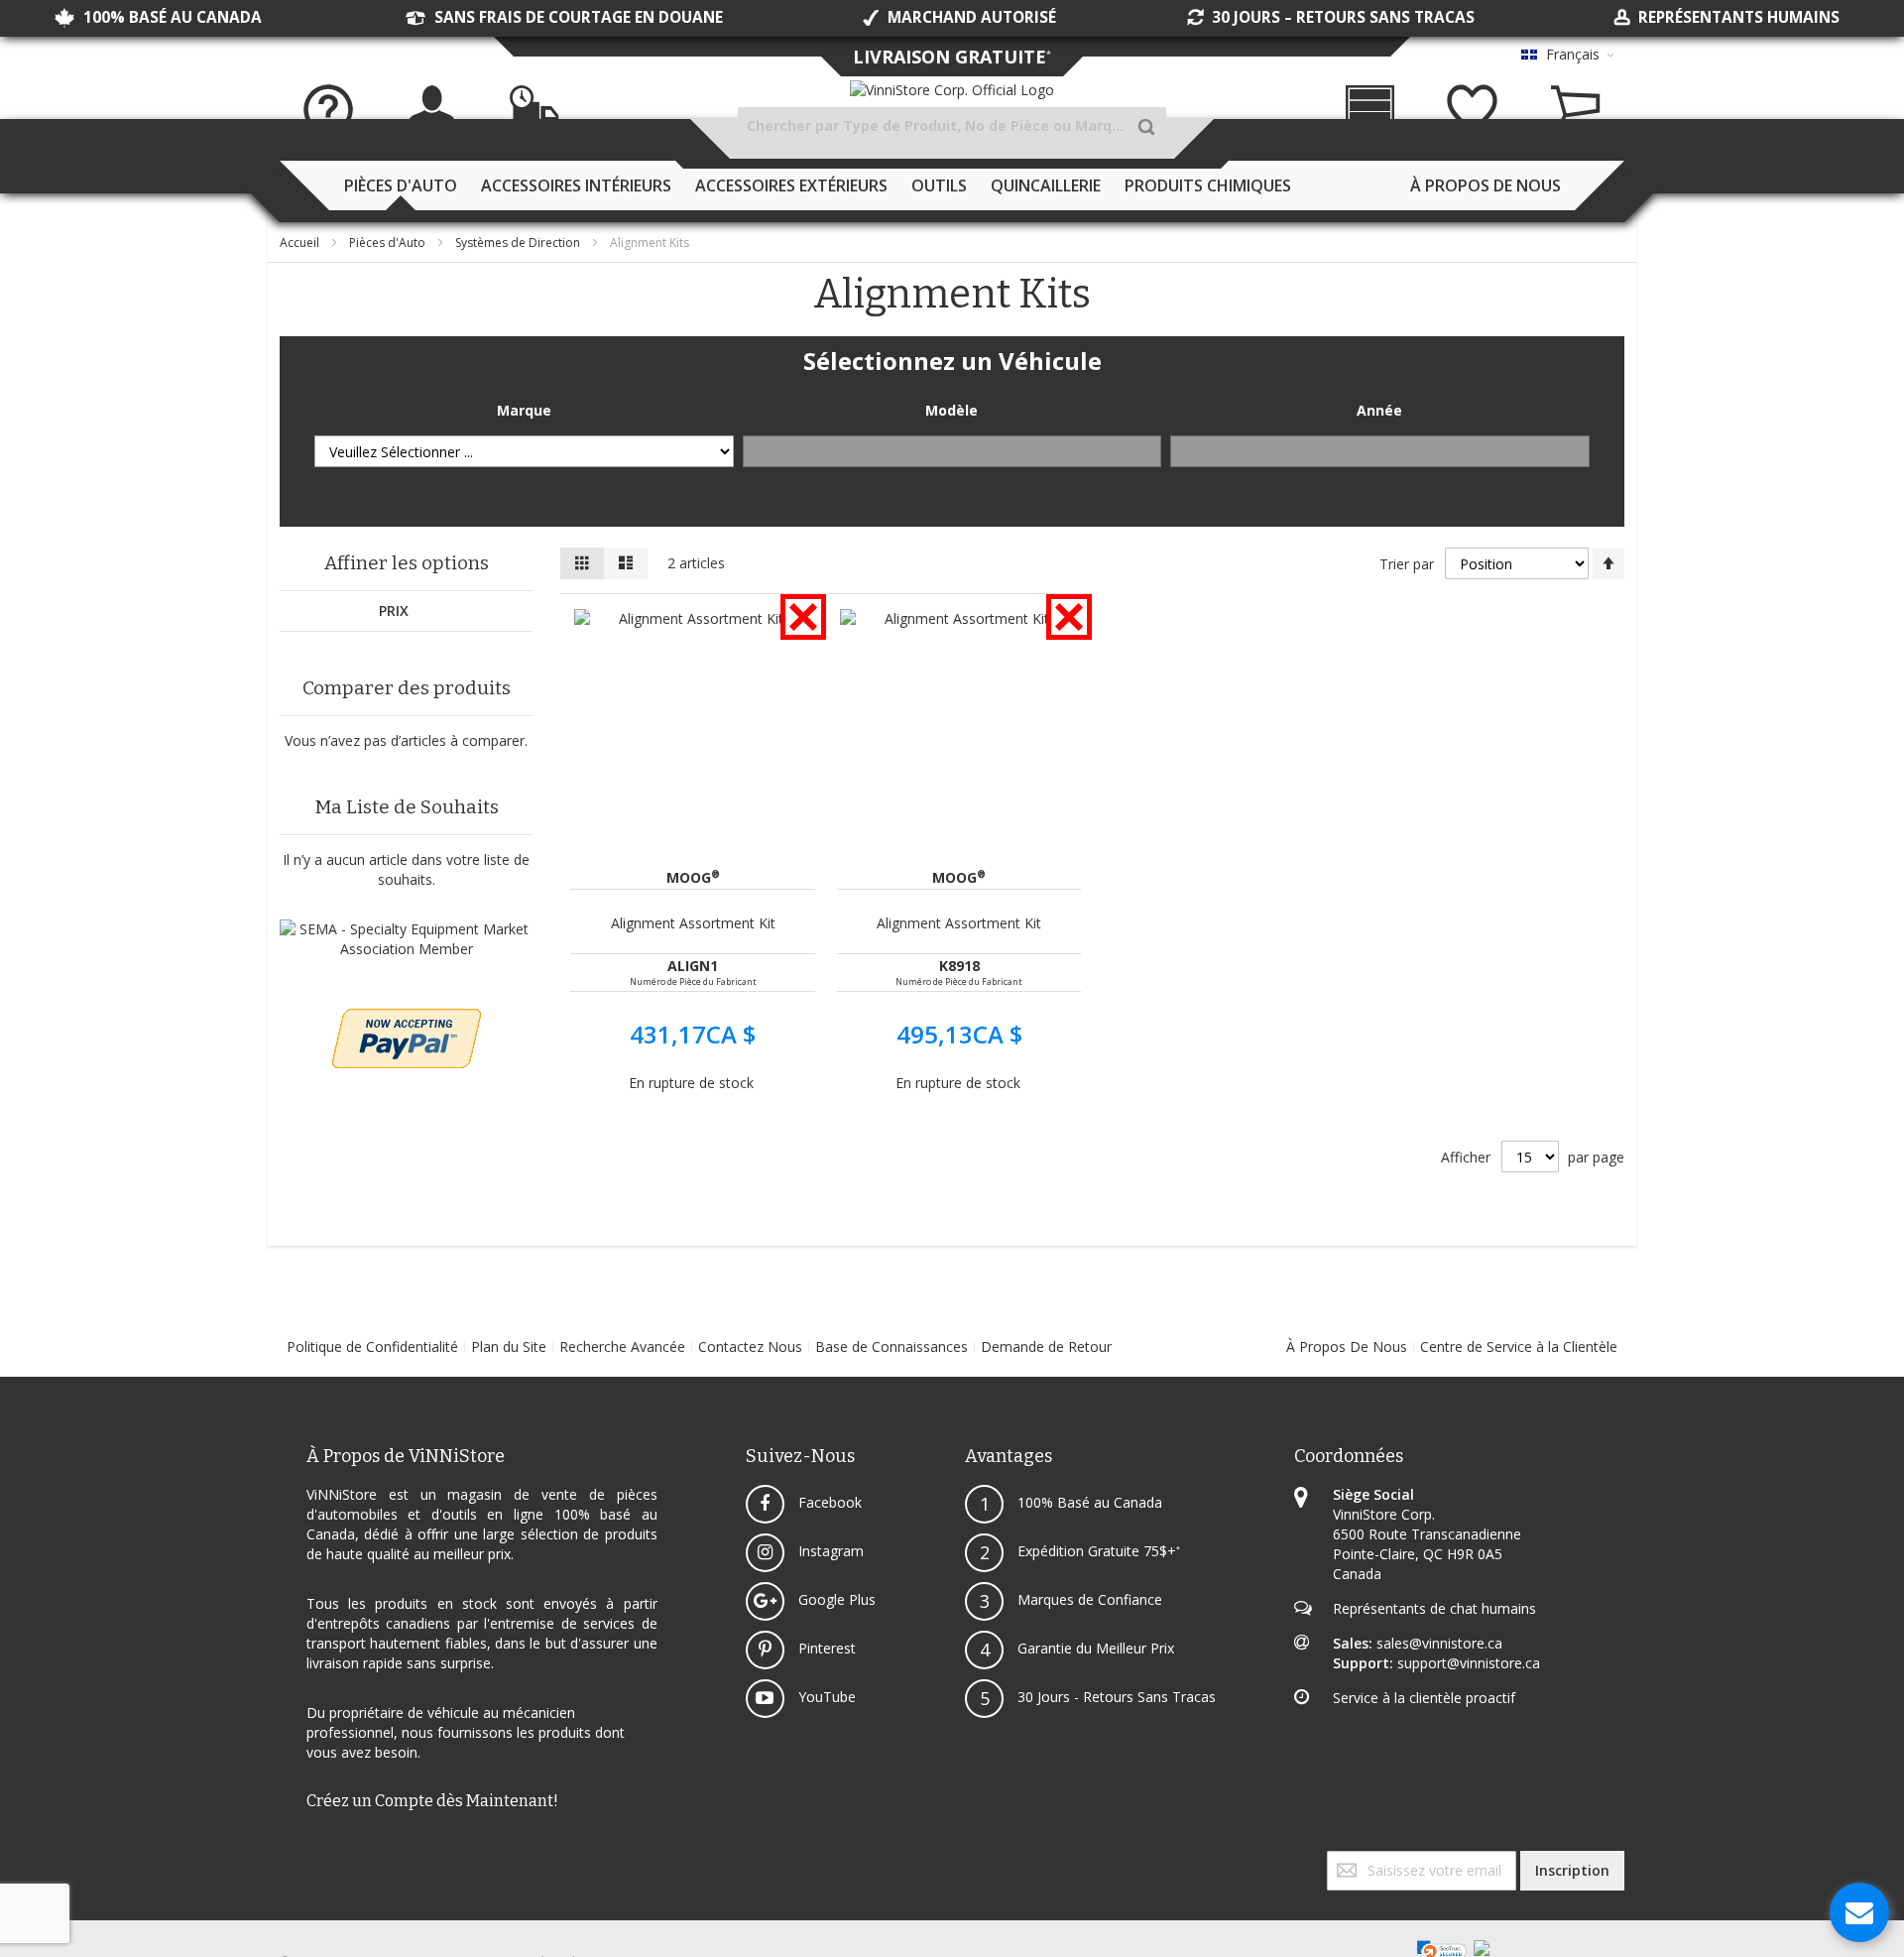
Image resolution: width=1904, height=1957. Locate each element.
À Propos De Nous (1347, 1346)
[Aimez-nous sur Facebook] (282, 1860)
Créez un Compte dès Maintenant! (432, 1801)
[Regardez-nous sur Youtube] (294, 1860)
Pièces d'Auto (389, 243)
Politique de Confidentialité (372, 1346)
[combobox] (952, 126)
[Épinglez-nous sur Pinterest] (297, 1860)
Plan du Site (509, 1346)
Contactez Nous (750, 1346)
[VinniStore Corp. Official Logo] (952, 90)
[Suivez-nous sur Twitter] (286, 1860)
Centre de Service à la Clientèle (1519, 1346)
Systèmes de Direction (519, 243)
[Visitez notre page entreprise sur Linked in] (301, 1860)
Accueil (301, 243)
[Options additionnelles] (407, 1018)
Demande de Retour (1046, 1346)
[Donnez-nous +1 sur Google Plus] (290, 1860)
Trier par (1407, 564)
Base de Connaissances (892, 1346)
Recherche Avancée (622, 1346)
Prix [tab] (394, 611)
